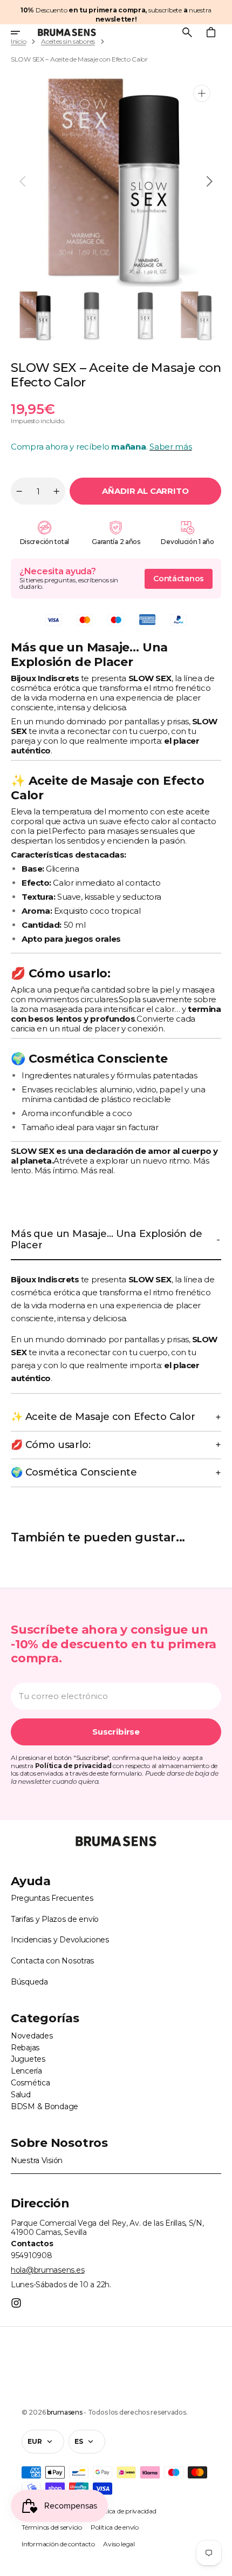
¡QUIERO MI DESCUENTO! (174, 1338)
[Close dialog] (225, 1242)
